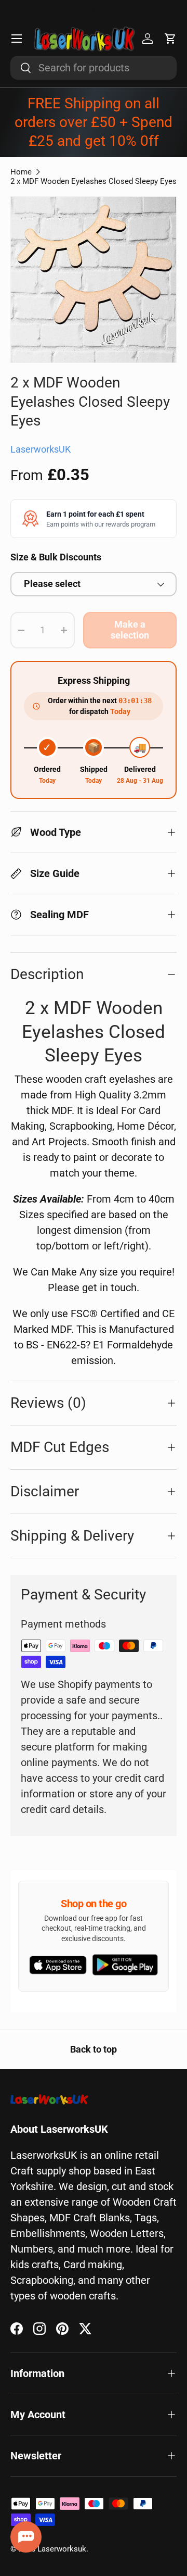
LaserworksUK (41, 449)
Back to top (94, 2049)
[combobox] (94, 68)
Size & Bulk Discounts (56, 557)
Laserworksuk (62, 2549)
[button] (170, 39)
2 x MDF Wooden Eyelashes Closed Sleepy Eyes (94, 181)
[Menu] (17, 39)
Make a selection (130, 630)
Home (21, 172)
